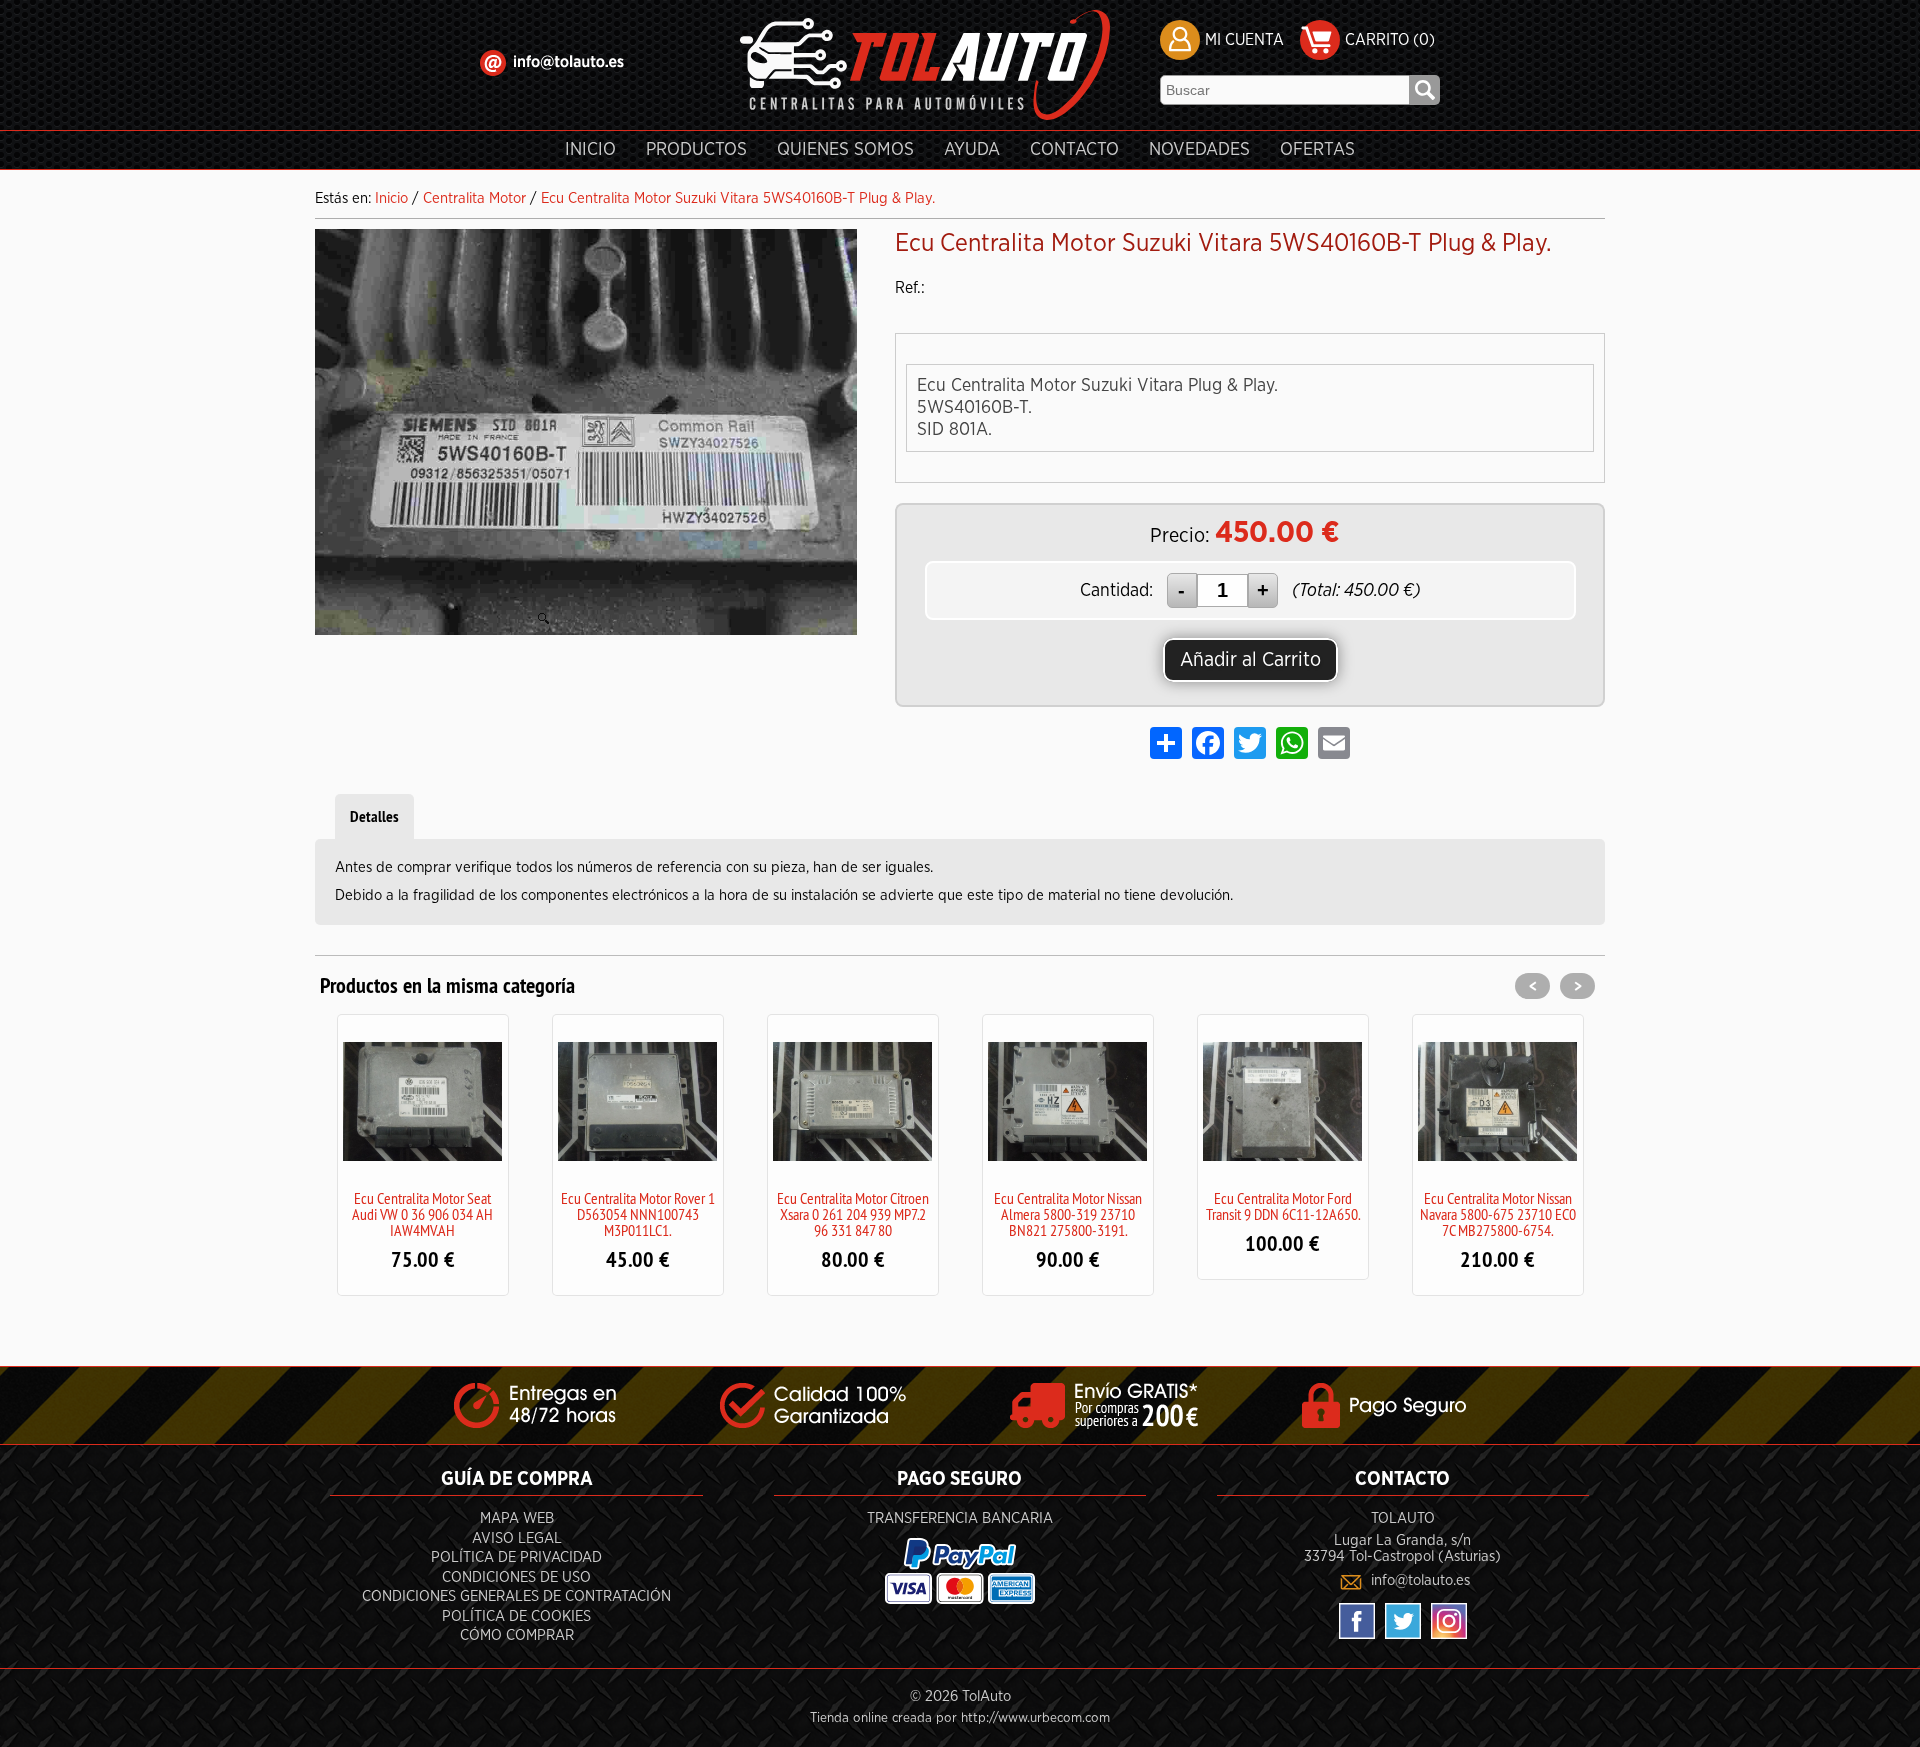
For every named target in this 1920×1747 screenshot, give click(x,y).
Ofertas (1317, 150)
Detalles (374, 816)
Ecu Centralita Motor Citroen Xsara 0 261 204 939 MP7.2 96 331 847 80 (853, 1214)
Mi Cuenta (1244, 40)
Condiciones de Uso (516, 1577)
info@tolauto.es (1420, 1580)
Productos (696, 150)
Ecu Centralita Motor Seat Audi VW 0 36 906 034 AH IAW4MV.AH (422, 1214)
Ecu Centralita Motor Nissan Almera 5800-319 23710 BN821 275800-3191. (1068, 1214)
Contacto (1074, 150)
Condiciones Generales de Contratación (516, 1596)
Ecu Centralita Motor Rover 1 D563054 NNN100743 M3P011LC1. (638, 1214)
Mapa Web (517, 1518)
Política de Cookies (516, 1616)
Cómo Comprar (517, 1635)
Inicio (590, 150)
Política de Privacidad (516, 1557)
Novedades (1199, 150)
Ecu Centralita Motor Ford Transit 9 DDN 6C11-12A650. (1283, 1206)
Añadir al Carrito (1250, 660)
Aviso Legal (517, 1538)
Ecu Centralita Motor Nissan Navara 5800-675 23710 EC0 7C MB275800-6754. (1498, 1214)
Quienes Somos (845, 150)
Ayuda (972, 150)
